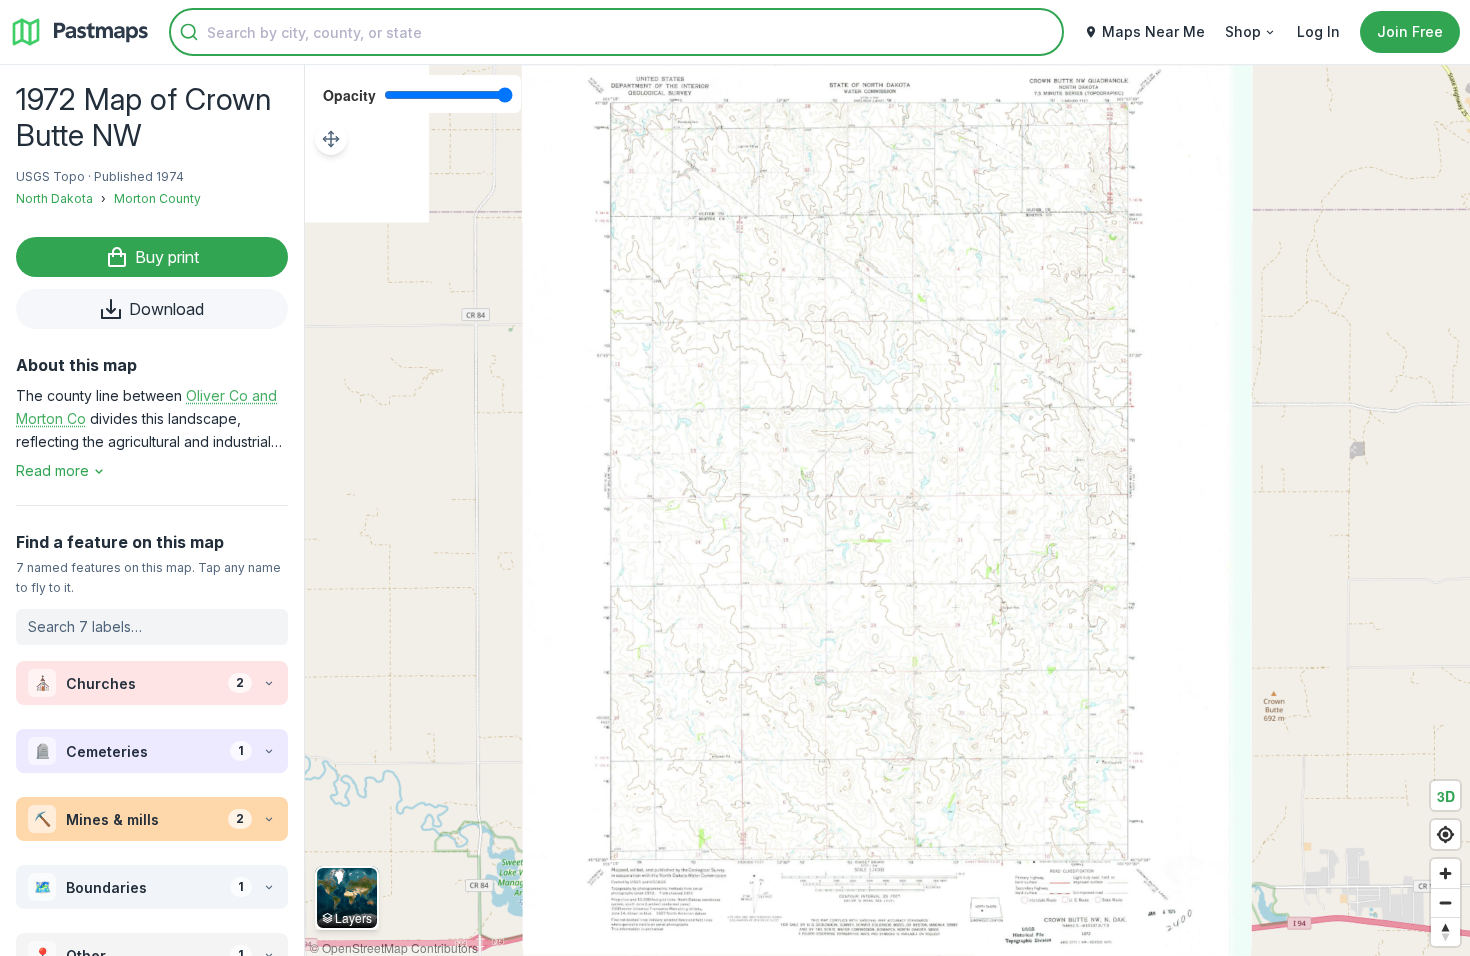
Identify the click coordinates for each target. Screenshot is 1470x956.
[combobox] (616, 32)
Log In (1318, 31)
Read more (52, 470)
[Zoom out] (1445, 902)
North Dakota (54, 198)
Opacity (349, 95)
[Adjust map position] (331, 139)
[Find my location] (1445, 834)
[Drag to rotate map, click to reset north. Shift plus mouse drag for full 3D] (1445, 931)
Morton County (157, 198)
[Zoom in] (1445, 873)
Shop (1243, 31)
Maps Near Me (1153, 31)
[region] (887, 510)
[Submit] (189, 32)
